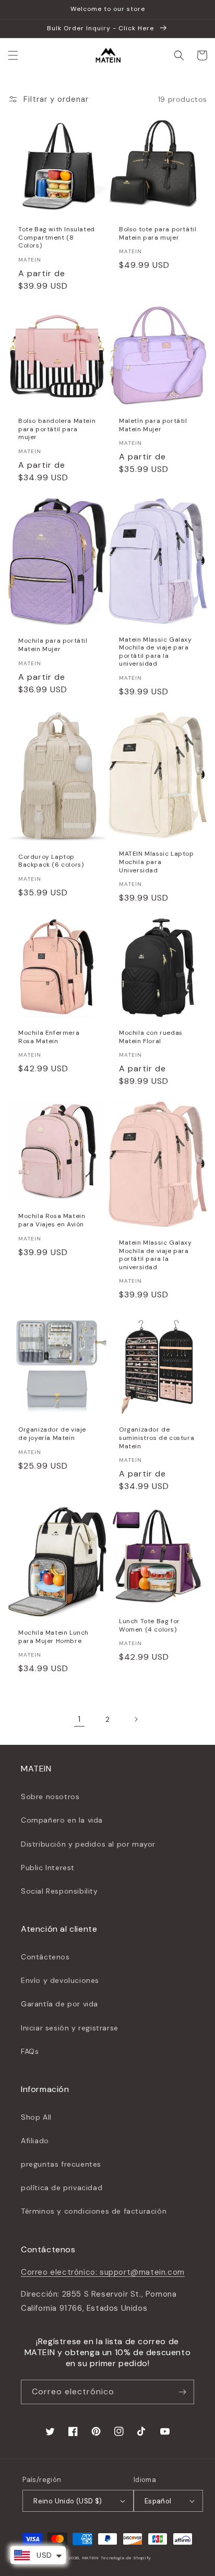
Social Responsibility (59, 1891)
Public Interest (48, 1868)
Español (158, 2501)
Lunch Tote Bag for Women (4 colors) (150, 1626)
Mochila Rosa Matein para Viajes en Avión (52, 1220)
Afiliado (35, 2141)
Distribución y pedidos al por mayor (88, 1844)
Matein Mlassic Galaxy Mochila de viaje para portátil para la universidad (156, 652)
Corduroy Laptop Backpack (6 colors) (51, 861)
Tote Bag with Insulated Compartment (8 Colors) (57, 238)
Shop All (36, 2117)
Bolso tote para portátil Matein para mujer (158, 234)
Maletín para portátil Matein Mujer (153, 425)
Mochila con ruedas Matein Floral (151, 1037)
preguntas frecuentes (61, 2164)
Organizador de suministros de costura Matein (157, 1438)
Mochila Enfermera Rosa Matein (49, 1037)
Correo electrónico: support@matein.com (103, 2272)
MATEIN (91, 2558)
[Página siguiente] (136, 1719)
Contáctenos (45, 1957)
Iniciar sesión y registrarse (70, 2028)
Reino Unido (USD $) (68, 2501)
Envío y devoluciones (60, 1980)
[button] (13, 55)
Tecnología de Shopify (126, 2558)
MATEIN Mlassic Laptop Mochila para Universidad (157, 862)
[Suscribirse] (182, 2392)
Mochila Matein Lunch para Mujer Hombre (53, 1637)
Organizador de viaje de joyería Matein (52, 1434)
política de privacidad (62, 2188)
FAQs (30, 2051)
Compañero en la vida (62, 1820)
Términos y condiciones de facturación (94, 2211)
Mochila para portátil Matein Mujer (53, 645)
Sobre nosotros (50, 1797)
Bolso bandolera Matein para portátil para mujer (57, 429)
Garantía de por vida (59, 2004)
